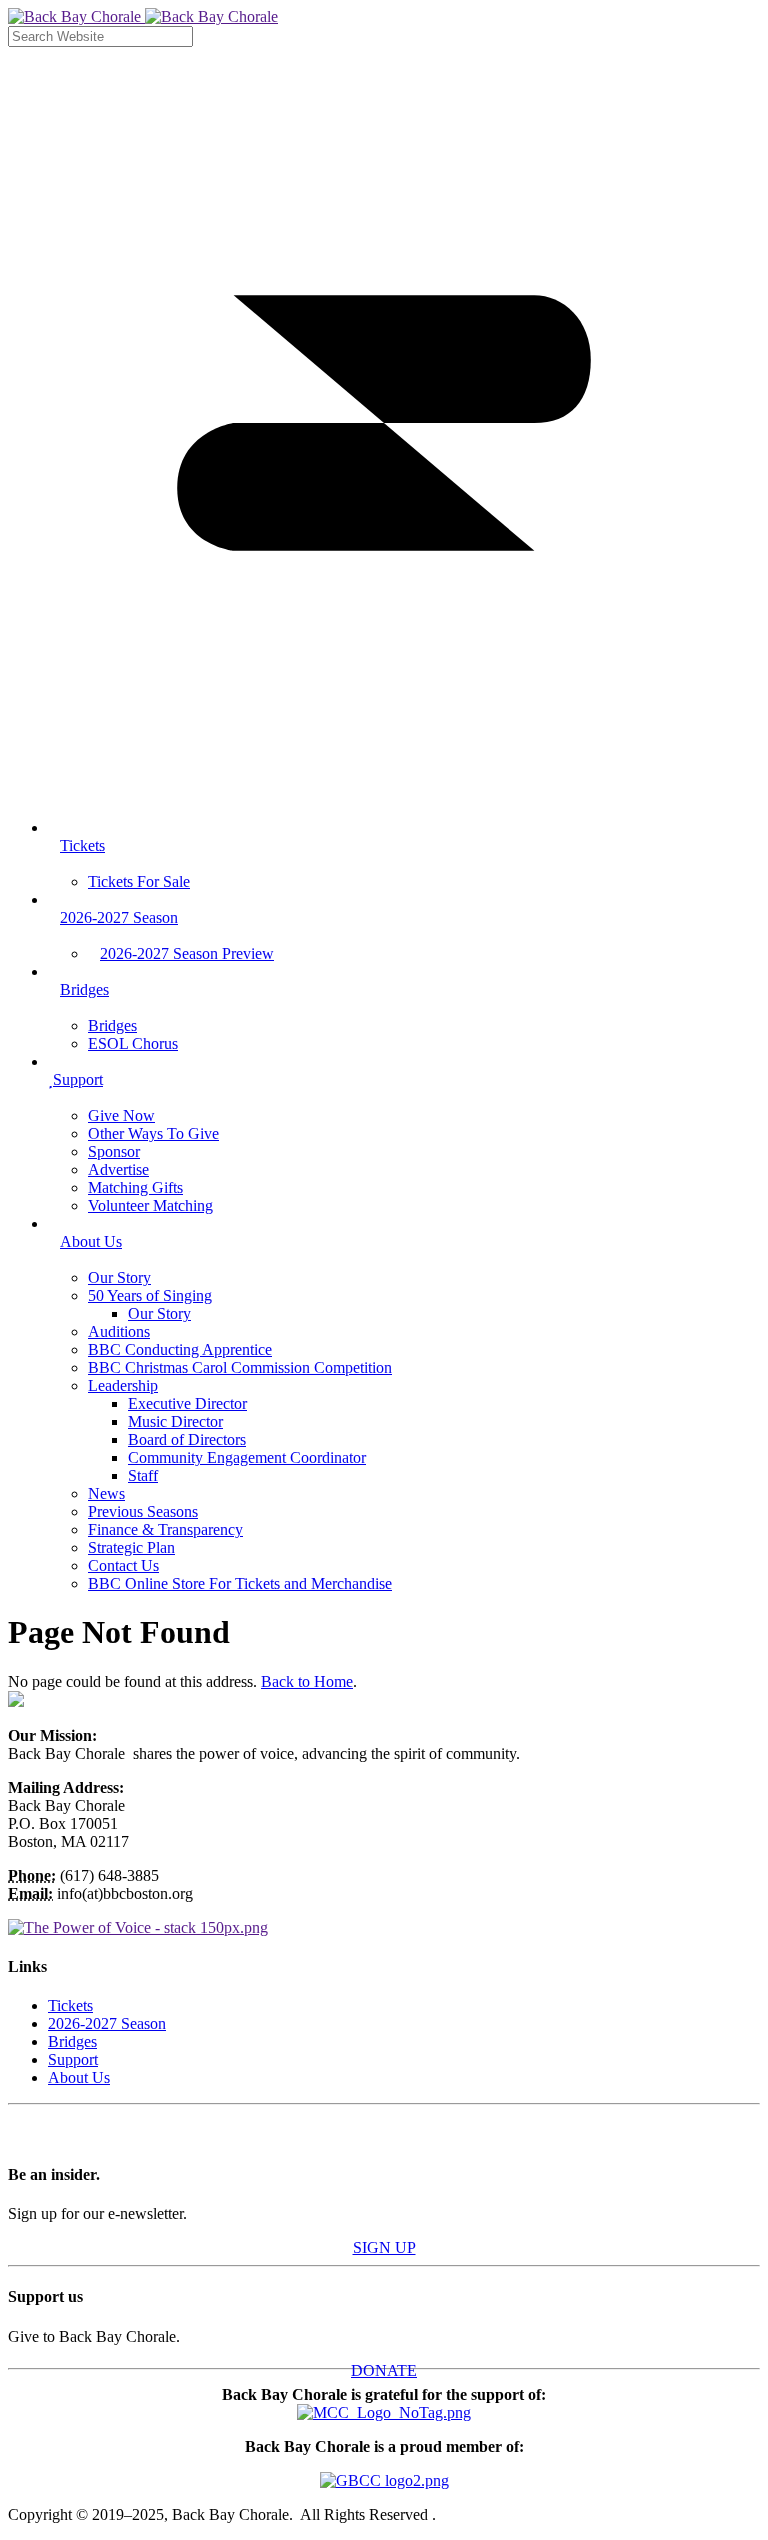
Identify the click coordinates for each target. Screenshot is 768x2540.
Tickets (70, 2005)
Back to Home (307, 1681)
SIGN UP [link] (384, 2247)
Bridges (72, 2041)
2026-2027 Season (107, 2023)
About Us (79, 2077)
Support (73, 2059)
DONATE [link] (384, 2370)
